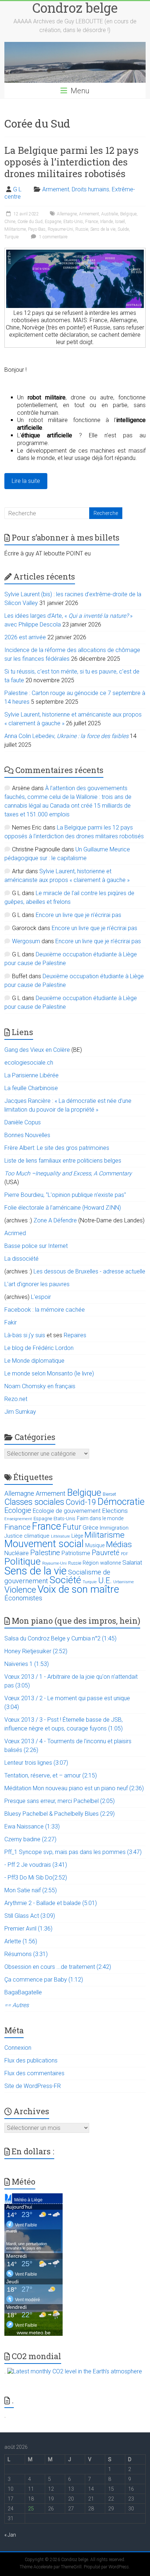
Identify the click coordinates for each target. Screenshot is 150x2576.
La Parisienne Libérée (31, 1075)
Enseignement (18, 1519)
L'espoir (41, 1297)
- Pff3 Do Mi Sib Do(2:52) (36, 1878)
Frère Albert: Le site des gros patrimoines (57, 1148)
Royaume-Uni (60, 229)
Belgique (128, 214)
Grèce (90, 1527)
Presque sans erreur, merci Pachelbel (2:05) (60, 1801)
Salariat (132, 1562)
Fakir (11, 1322)
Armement (56, 189)
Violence (20, 1590)
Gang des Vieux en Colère (37, 1050)
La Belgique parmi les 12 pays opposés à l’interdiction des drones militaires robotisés (72, 162)
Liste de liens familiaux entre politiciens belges (63, 1161)
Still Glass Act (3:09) (30, 1916)
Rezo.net (16, 1399)
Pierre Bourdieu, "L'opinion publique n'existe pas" (65, 1195)
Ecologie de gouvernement (67, 1511)
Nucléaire (17, 1553)
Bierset (109, 1494)
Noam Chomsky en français (40, 1386)
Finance (17, 1527)
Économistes (23, 1598)
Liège (77, 1536)
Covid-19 (81, 1502)
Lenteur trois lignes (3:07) (36, 1763)
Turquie (11, 237)
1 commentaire (53, 237)
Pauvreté (106, 1553)
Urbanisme (124, 1582)
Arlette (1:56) (21, 1941)
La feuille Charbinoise (31, 1088)
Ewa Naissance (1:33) (32, 1826)
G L (17, 189)
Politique (23, 1561)
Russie (82, 229)
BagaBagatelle (23, 1992)
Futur (72, 1527)
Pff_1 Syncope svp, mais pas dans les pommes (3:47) (73, 1852)
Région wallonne (102, 1563)
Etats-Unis (73, 222)
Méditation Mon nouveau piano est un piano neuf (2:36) (74, 1788)
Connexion (18, 2048)
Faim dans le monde (100, 1518)
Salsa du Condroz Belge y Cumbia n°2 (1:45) (60, 1638)
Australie (110, 214)
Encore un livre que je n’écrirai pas (78, 915)
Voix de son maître (78, 1589)
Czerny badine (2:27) (30, 1839)
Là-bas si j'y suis (25, 1335)
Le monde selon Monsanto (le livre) (49, 1373)
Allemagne (67, 214)
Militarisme (15, 229)
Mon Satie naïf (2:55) (31, 1890)
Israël (120, 222)
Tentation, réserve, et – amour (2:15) (51, 1775)
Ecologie (18, 1510)
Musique (95, 1545)
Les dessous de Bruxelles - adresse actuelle (89, 1271)
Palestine (45, 1553)
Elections (115, 1511)
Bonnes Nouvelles (27, 1135)
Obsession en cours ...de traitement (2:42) (58, 1967)
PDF (125, 1554)
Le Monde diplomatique (34, 1361)
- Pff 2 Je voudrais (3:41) (36, 1865)
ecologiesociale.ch (29, 1063)
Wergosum (26, 941)
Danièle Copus (23, 1122)
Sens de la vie (103, 229)
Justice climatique (27, 1536)
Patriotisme (76, 1553)
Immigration (114, 1528)
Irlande (106, 222)
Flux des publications (31, 2060)
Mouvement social (44, 1544)
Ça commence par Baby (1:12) (44, 1980)
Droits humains (90, 189)
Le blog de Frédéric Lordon (39, 1348)
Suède (123, 229)
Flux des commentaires (34, 2073)
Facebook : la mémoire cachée (45, 1310)
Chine (10, 222)
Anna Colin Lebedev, (66, 736)
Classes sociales (34, 1502)
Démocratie (121, 1502)
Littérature (60, 1536)
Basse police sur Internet (36, 1246)
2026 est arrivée (25, 637)
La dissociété (21, 1259)
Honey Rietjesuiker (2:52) (36, 1651)
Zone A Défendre (56, 1220)
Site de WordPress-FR (33, 2086)
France (92, 222)
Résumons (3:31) (26, 1954)
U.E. (105, 1580)
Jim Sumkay (20, 1412)
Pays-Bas (37, 229)
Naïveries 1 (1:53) (27, 1664)
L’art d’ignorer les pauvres (37, 1284)
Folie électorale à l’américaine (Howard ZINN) (63, 1208)
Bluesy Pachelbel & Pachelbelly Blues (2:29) (60, 1814)
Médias (119, 1544)
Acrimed (15, 1233)
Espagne (53, 222)
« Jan (10, 2535)
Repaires (75, 1335)
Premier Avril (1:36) (28, 1929)
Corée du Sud (30, 222)
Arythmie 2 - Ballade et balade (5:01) (51, 1903)
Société (65, 1580)
